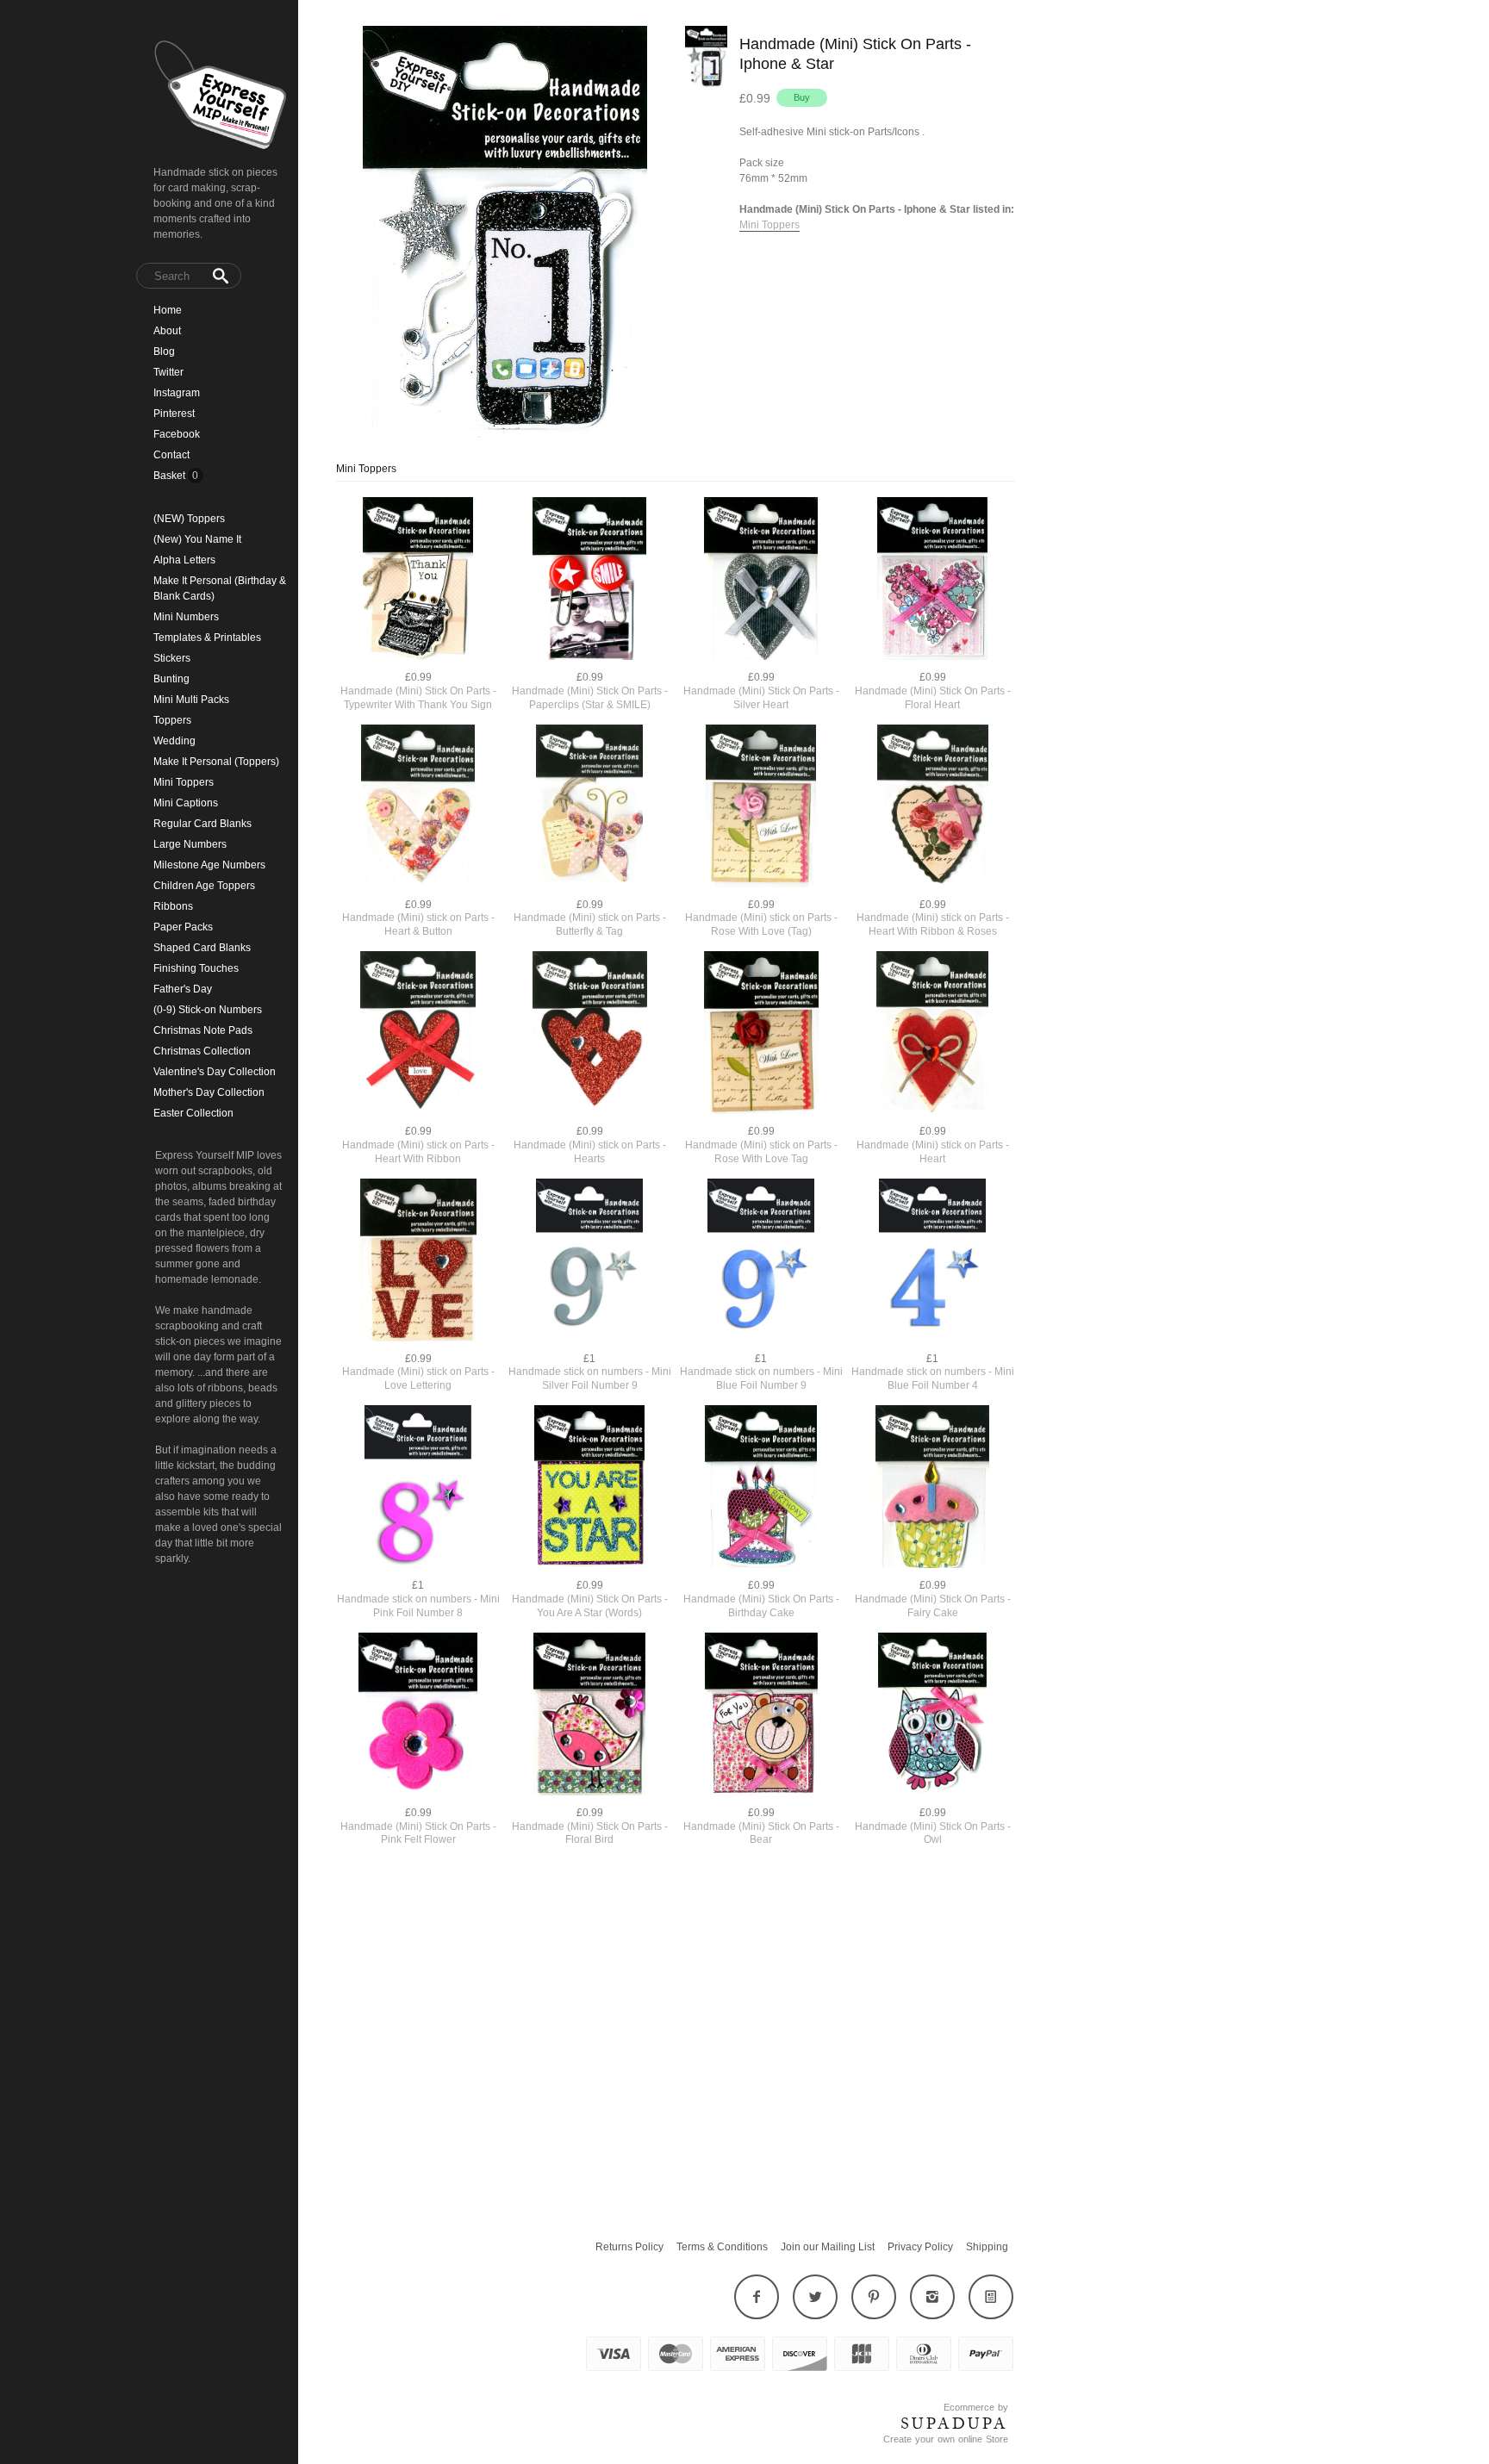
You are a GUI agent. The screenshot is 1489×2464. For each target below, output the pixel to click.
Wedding (174, 741)
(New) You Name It (197, 539)
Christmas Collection (202, 1051)
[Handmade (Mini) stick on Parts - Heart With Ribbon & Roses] (933, 808)
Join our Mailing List (828, 2247)
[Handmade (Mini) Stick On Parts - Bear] (761, 1716)
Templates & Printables (207, 638)
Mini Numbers (186, 617)
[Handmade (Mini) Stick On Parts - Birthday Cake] (761, 1488)
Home (168, 310)
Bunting (171, 679)
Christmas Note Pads (203, 1030)
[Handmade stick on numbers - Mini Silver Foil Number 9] (590, 1262)
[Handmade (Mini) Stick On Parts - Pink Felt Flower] (418, 1716)
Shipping (987, 2247)
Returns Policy (629, 2247)
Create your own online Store (946, 2439)
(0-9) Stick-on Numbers (208, 1010)
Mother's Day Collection (209, 1092)
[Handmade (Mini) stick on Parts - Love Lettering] (418, 1262)
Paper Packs (183, 927)
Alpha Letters (184, 560)
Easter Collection (193, 1113)
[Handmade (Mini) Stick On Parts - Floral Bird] (590, 1716)
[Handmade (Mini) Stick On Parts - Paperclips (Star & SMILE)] (590, 580)
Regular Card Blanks (202, 824)
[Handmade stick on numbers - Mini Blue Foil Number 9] (761, 1262)
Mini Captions (186, 803)
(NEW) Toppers (189, 519)
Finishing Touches (196, 968)
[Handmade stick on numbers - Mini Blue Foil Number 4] (933, 1262)
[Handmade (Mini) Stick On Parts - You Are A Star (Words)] (590, 1488)
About (167, 331)
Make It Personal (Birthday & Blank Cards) (220, 588)
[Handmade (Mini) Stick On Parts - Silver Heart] (761, 580)
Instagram (177, 393)
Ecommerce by (976, 2407)
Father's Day (183, 989)
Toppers (172, 720)
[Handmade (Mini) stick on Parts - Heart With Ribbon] (418, 1034)
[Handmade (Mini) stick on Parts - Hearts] (590, 1034)
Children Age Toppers (204, 886)
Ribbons (173, 906)
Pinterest (174, 414)
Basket (171, 476)
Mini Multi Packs (191, 700)
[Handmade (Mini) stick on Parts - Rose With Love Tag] (761, 1034)
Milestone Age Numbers (209, 865)
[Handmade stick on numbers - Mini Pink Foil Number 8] (418, 1488)
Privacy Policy (920, 2247)
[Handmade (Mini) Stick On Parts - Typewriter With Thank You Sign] (418, 580)
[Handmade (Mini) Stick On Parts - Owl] (933, 1716)
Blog (164, 352)
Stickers (172, 658)
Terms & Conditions (722, 2247)
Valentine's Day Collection (215, 1072)
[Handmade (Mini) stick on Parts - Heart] (933, 1034)
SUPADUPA (954, 2424)
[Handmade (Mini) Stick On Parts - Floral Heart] (933, 580)
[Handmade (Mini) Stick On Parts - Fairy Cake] (933, 1488)
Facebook (177, 434)
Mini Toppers (184, 782)
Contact (171, 455)
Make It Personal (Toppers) (216, 762)
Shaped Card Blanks (202, 948)
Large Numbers (190, 844)
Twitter (168, 372)
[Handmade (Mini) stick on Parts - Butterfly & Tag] (590, 808)
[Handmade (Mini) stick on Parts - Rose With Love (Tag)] (761, 808)
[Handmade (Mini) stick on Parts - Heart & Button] (418, 808)
